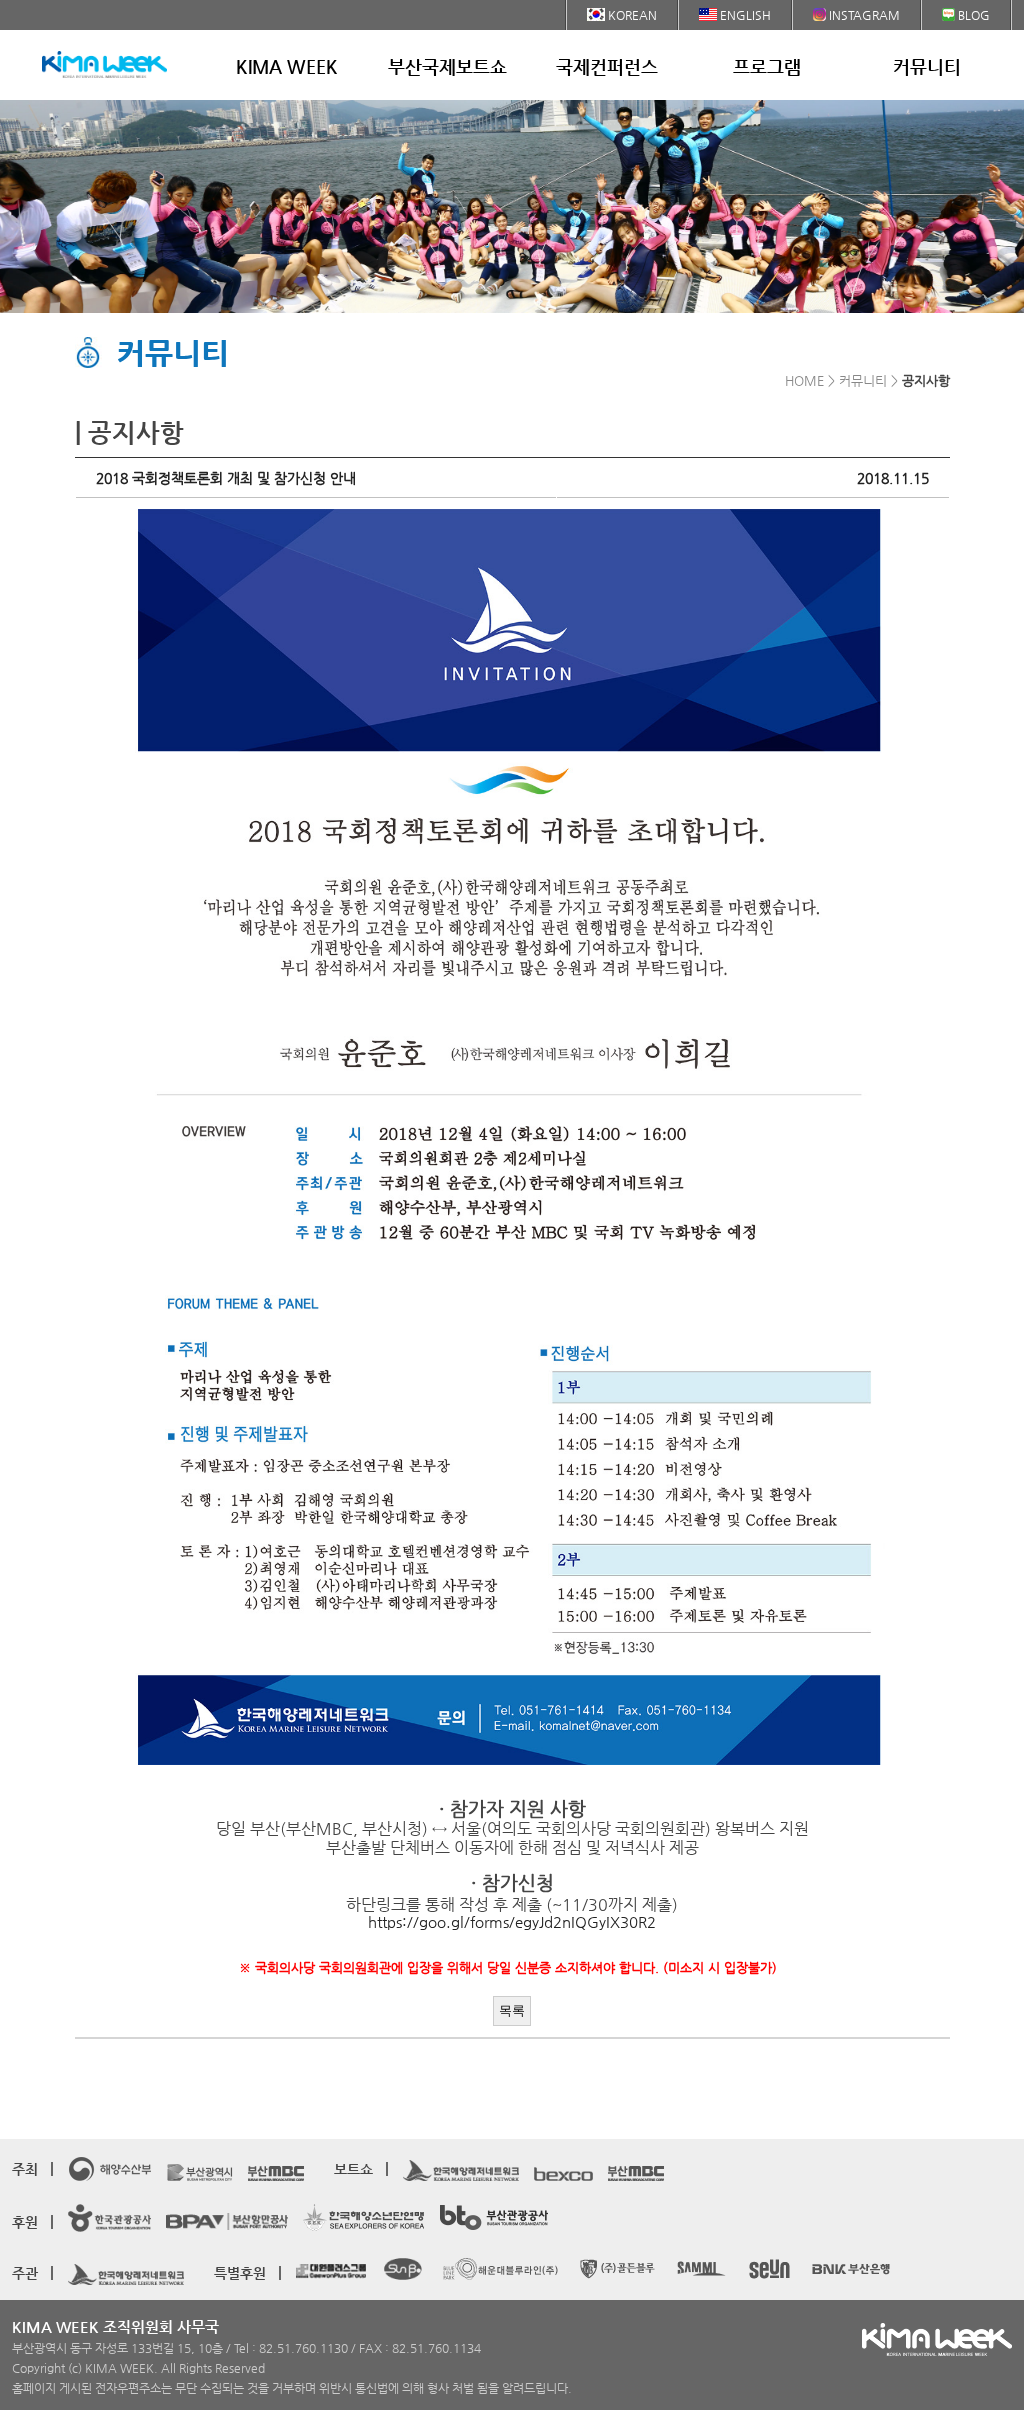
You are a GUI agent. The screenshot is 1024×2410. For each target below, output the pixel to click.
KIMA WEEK (287, 66)
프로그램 (767, 66)
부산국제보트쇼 (447, 66)
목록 (512, 2010)
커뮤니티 (927, 66)
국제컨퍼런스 (607, 66)
